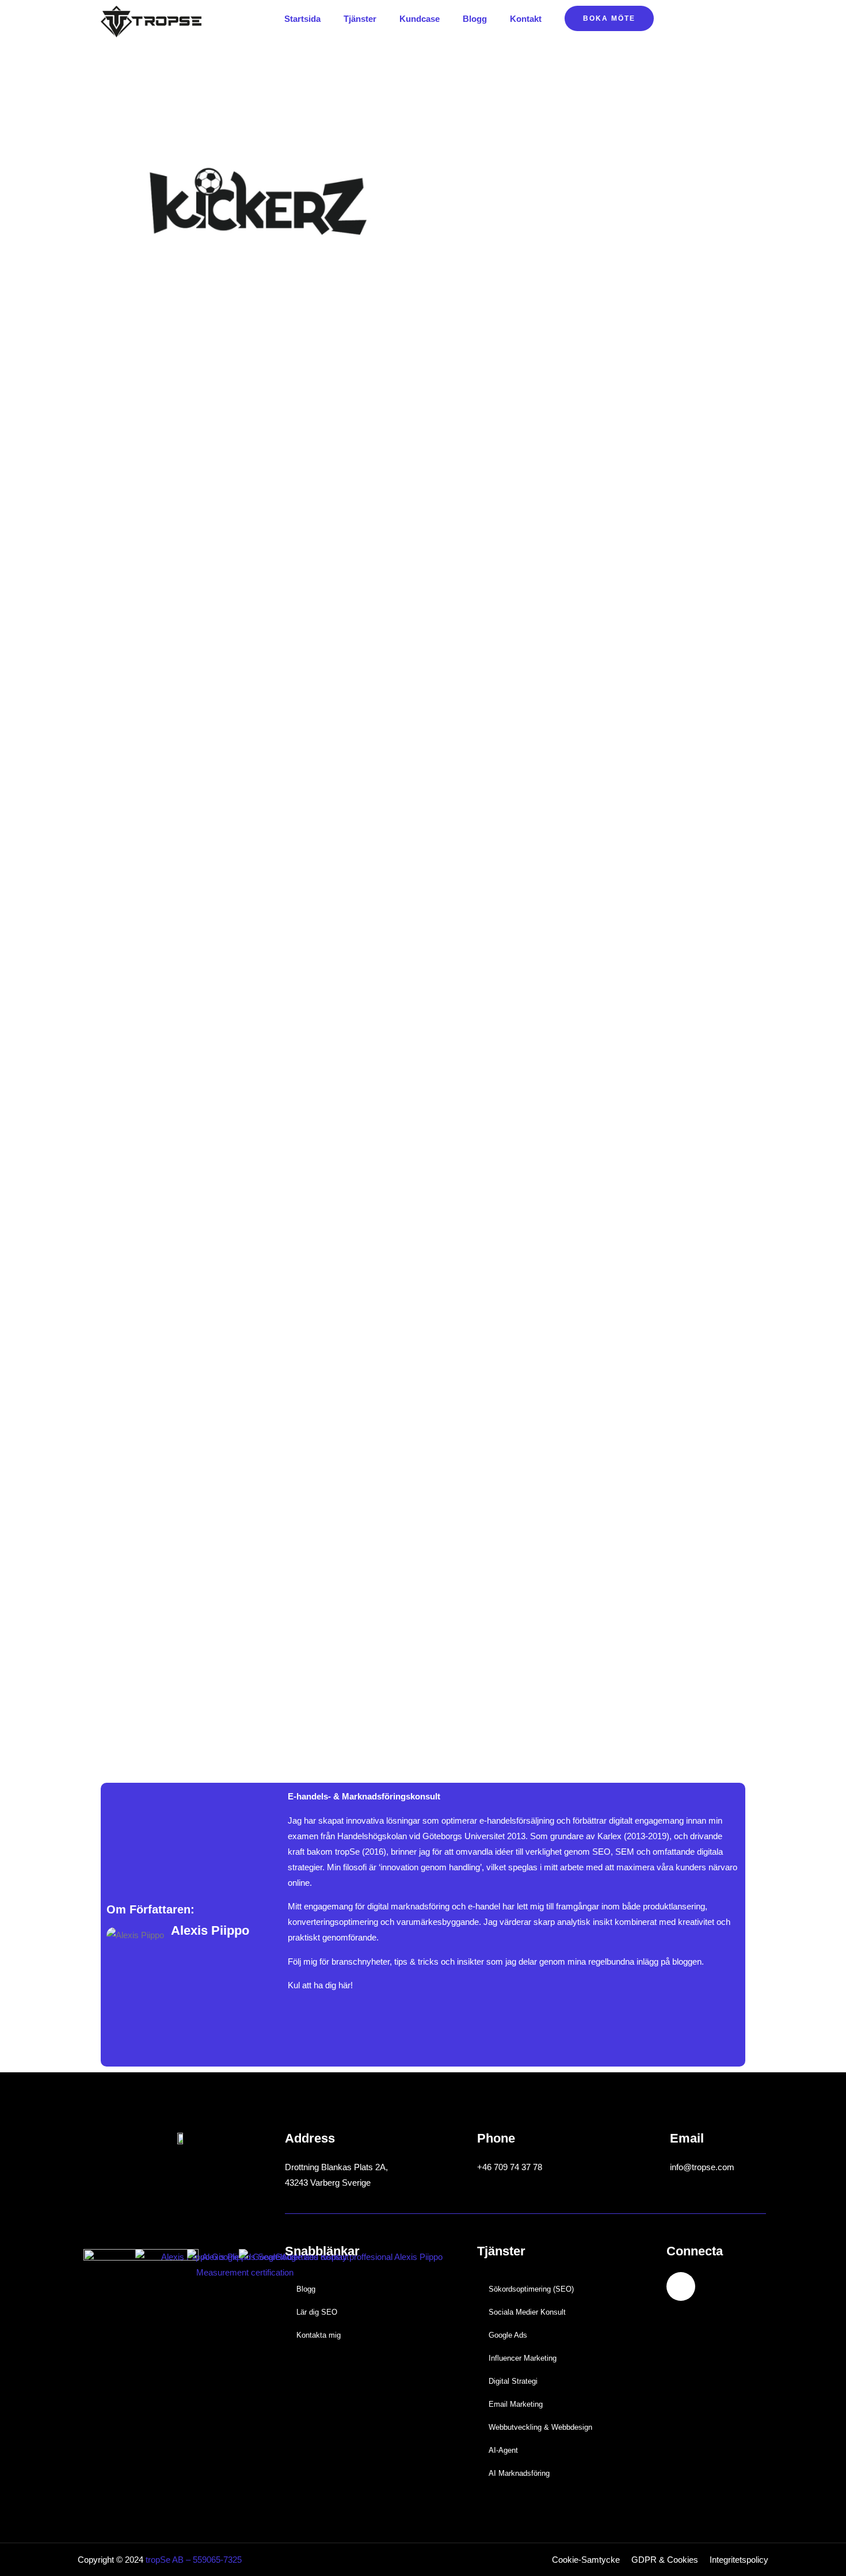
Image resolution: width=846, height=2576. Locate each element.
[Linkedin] (681, 2286)
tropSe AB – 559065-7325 (194, 2560)
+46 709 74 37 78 (510, 2167)
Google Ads (508, 2335)
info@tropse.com (702, 2167)
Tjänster (360, 19)
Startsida (302, 19)
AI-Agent (503, 2450)
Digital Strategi (513, 2381)
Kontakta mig (319, 2335)
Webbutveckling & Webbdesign (540, 2427)
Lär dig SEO (317, 2312)
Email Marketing (516, 2404)
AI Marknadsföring (519, 2473)
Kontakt (526, 19)
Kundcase (420, 19)
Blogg (475, 19)
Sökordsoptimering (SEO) (531, 2289)
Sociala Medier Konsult (527, 2312)
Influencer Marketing (523, 2358)
